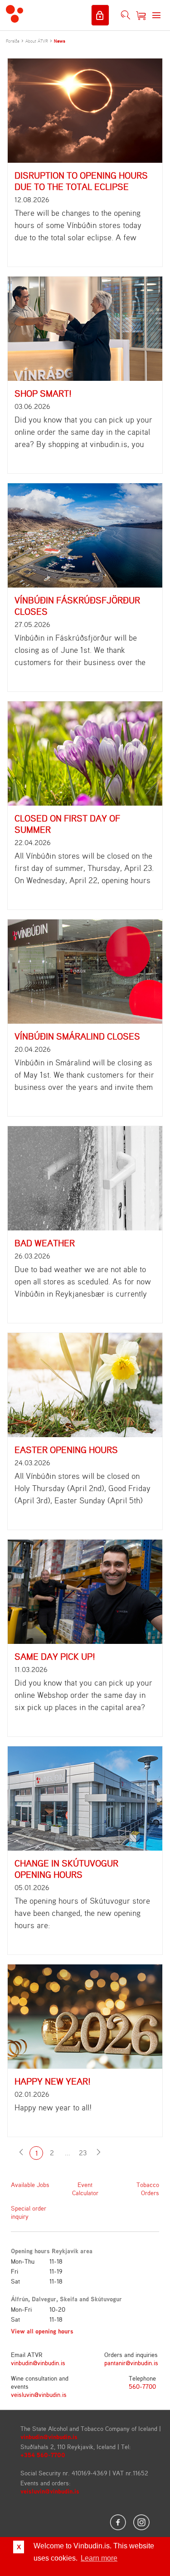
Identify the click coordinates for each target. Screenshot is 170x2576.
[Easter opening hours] (85, 1385)
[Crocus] (85, 753)
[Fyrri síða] (21, 2153)
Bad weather (45, 1243)
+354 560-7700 (43, 2455)
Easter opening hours (66, 1450)
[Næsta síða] (98, 2153)
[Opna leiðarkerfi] (156, 15)
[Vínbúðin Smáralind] (85, 972)
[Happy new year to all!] (85, 2017)
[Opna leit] (126, 15)
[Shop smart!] (85, 329)
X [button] (19, 2547)
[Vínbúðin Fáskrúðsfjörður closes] (85, 535)
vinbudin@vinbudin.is (38, 2363)
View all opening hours (42, 2331)
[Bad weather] (85, 1178)
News (60, 41)
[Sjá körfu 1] (141, 15)
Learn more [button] (99, 2558)
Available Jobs (30, 2185)
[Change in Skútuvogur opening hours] (85, 1798)
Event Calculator (85, 2189)
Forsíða (13, 41)
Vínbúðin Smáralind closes (77, 1036)
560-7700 (142, 2386)
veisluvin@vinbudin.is (39, 2394)
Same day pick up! (55, 1656)
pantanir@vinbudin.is (131, 2363)
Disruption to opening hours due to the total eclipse (81, 181)
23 (83, 2153)
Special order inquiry (29, 2212)
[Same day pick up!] (85, 1592)
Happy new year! (53, 2081)
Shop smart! (43, 393)
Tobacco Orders (148, 2189)
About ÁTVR (37, 41)
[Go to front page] (15, 15)
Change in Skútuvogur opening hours (66, 1869)
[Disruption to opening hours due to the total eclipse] (85, 111)
